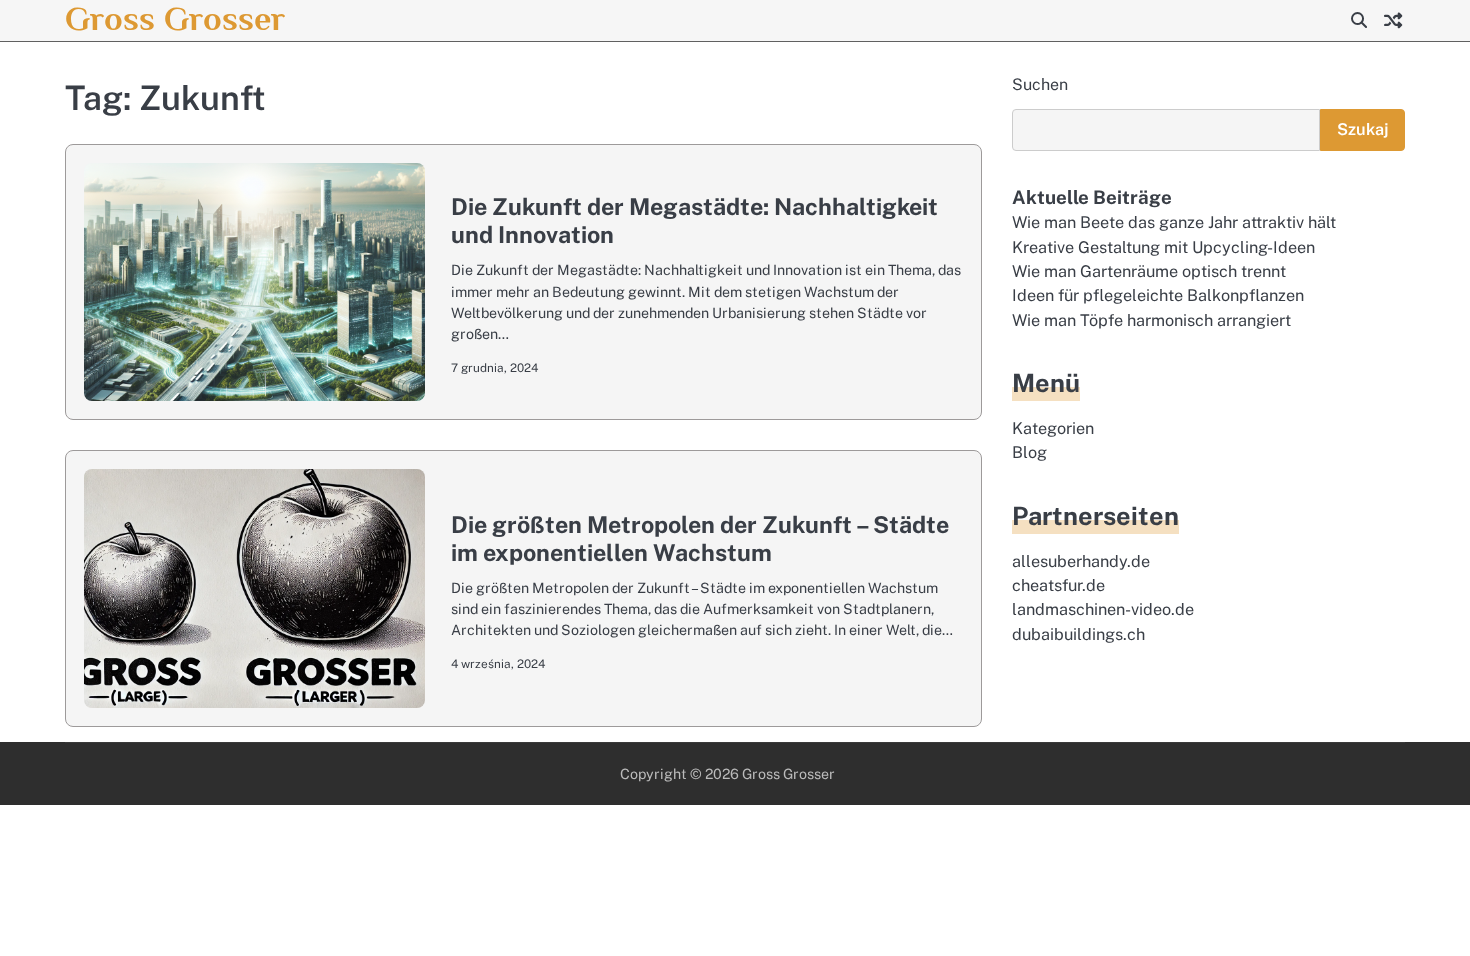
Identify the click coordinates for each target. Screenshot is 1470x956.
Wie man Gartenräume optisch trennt (1149, 271)
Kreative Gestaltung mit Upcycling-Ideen (1163, 247)
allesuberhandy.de (1081, 561)
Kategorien (1053, 428)
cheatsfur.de (1058, 585)
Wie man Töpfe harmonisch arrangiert (1151, 320)
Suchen (1040, 84)
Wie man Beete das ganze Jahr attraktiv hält (1174, 222)
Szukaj (1362, 129)
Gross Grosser (175, 18)
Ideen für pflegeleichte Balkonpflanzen (1158, 295)
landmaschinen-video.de (1103, 609)
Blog (1029, 452)
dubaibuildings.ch (1078, 634)
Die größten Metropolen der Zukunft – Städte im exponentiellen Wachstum (700, 538)
